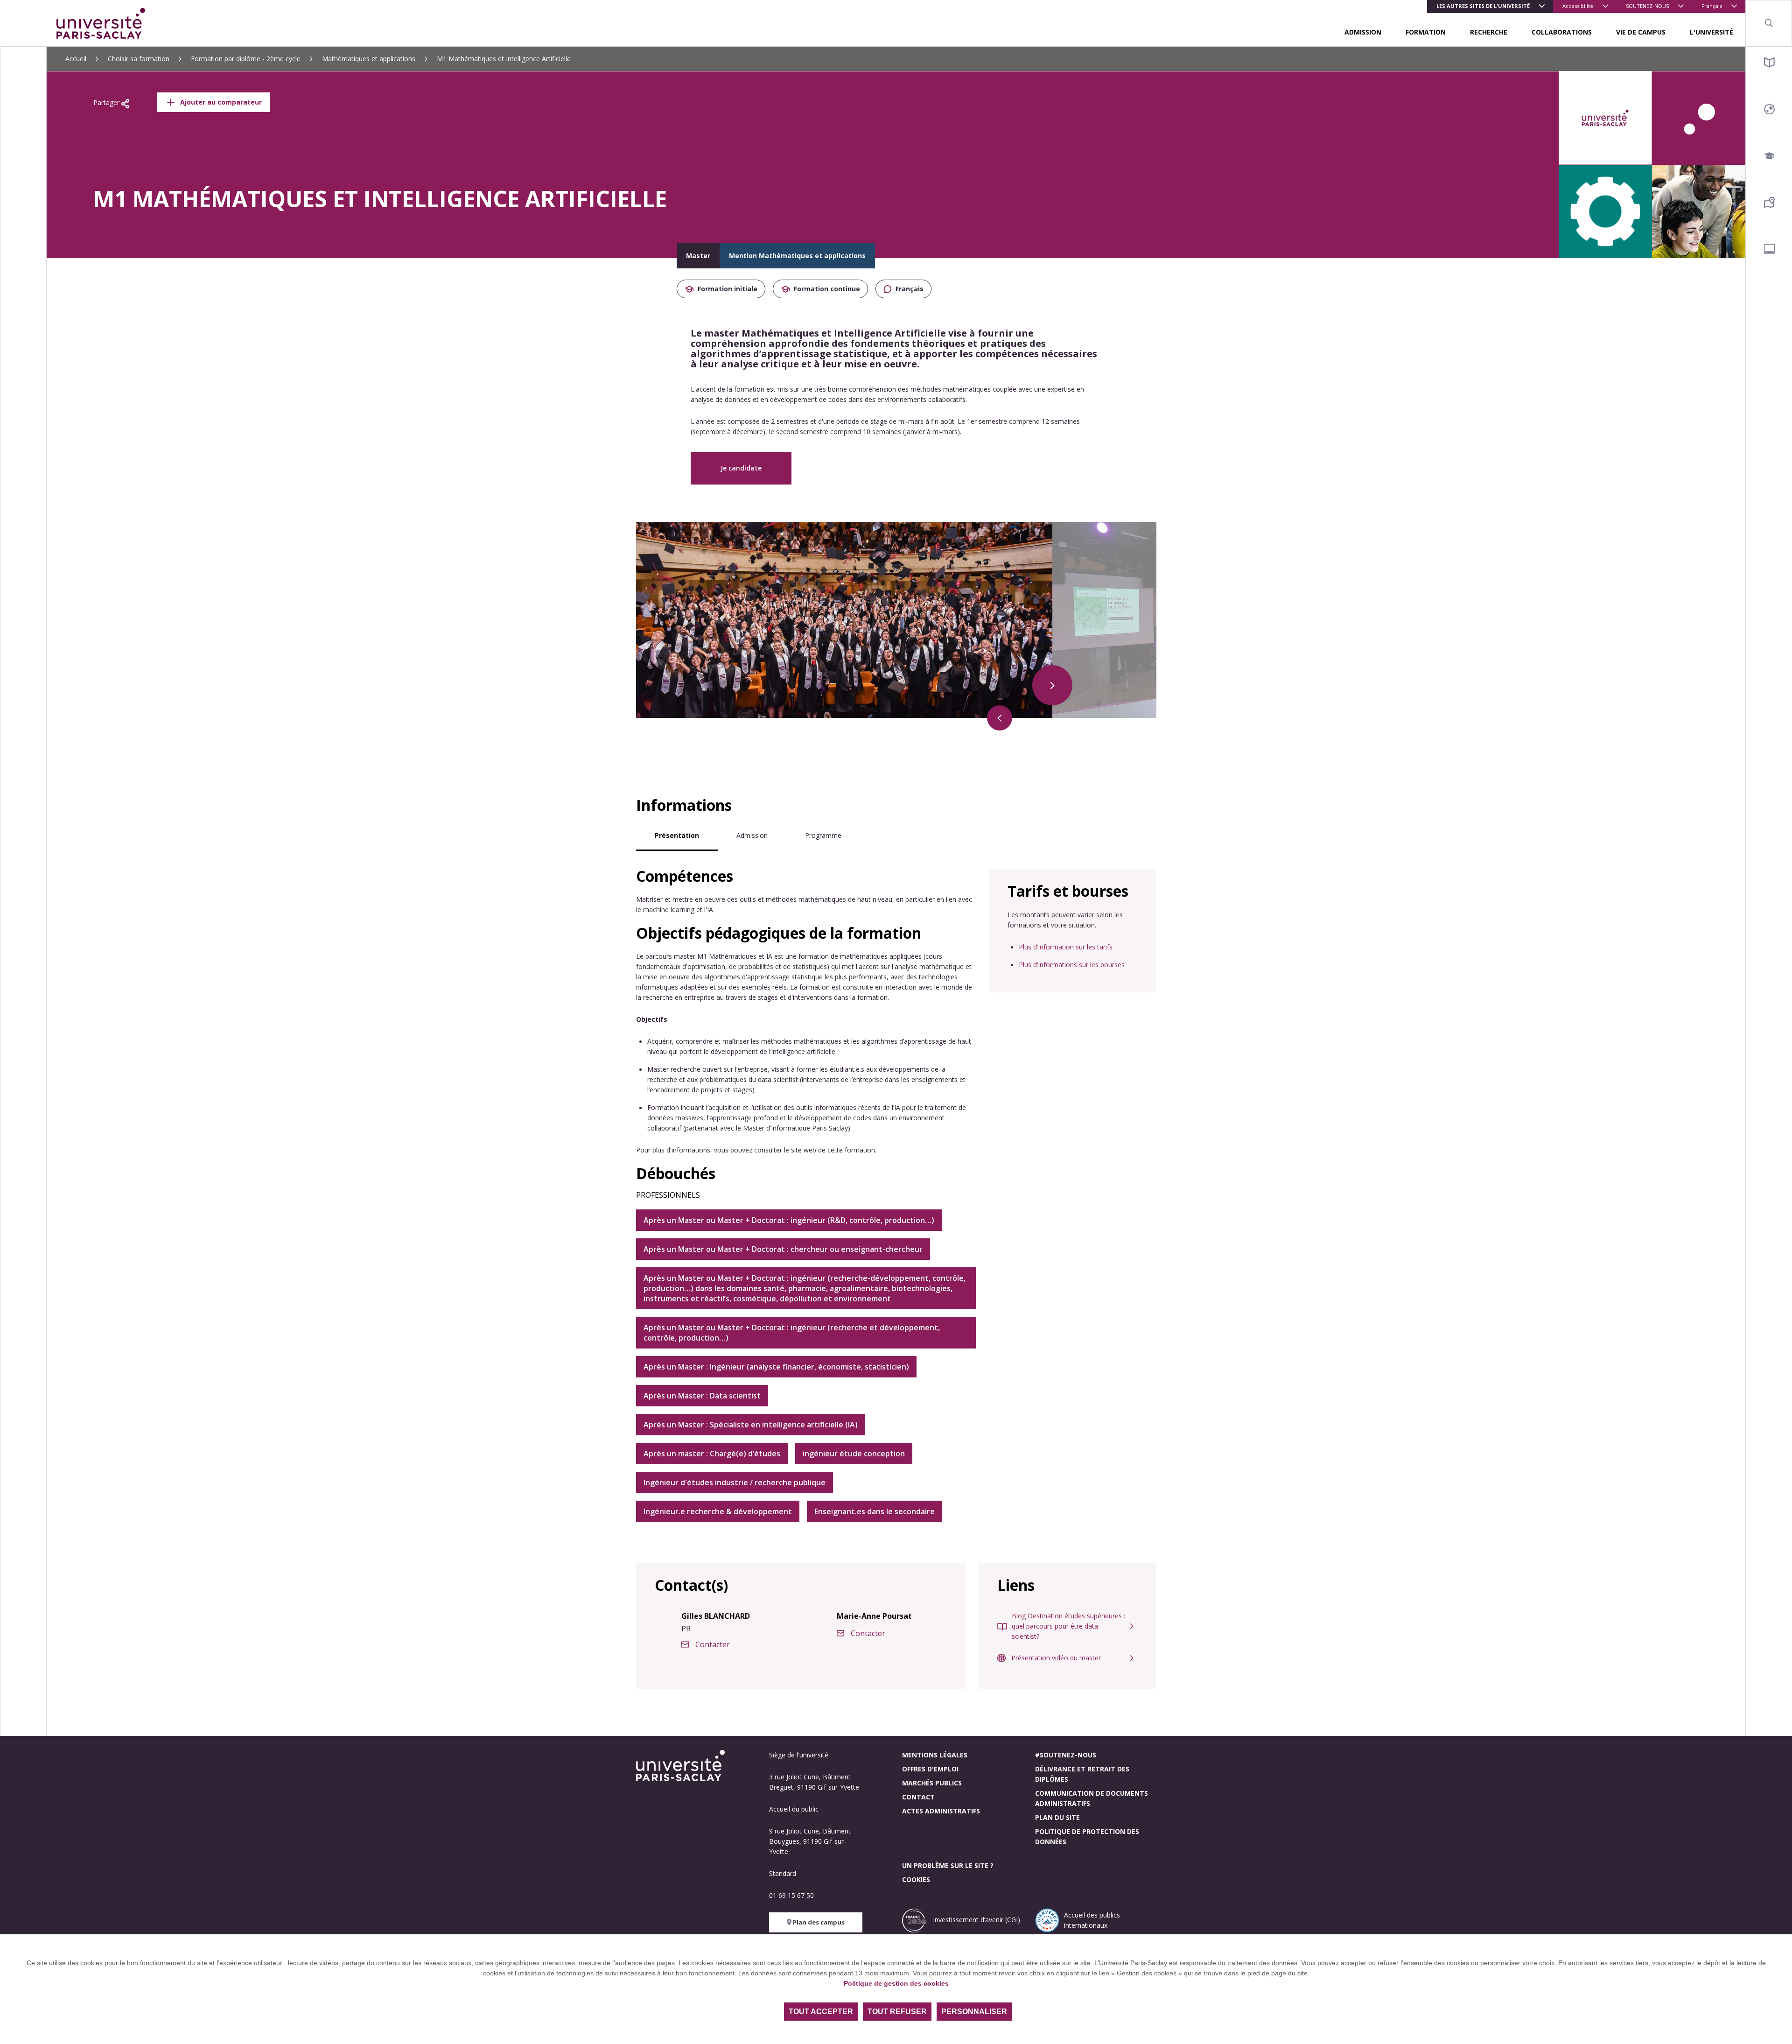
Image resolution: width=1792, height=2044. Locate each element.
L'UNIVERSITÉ (1711, 32)
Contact (918, 1797)
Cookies (916, 1879)
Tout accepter (821, 2012)
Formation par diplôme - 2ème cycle (246, 59)
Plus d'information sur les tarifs (1066, 947)
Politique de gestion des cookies (896, 1983)
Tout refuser (897, 2012)
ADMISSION (1363, 32)
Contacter (713, 1644)
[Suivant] (1052, 685)
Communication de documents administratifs (1092, 1798)
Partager (107, 102)
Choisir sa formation (139, 59)
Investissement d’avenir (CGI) (976, 1920)
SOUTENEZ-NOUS (1647, 6)
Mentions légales (935, 1755)
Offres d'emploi (930, 1769)
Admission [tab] (752, 835)
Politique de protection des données (1087, 1837)
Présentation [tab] (677, 835)
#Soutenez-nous (1066, 1755)
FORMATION (1426, 32)
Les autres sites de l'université (1483, 6)
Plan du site (1057, 1817)
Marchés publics (932, 1783)
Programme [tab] (823, 835)
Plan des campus (818, 1922)
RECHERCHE (1489, 32)
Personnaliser (974, 2012)
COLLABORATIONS (1562, 32)
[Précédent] (1000, 718)
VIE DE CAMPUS (1641, 32)
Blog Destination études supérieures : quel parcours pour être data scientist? (1068, 1626)
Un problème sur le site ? (948, 1865)
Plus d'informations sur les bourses (1072, 965)
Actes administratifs (941, 1811)
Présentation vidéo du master (1056, 1658)
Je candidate (741, 468)
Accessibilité (1578, 6)
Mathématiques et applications (369, 59)
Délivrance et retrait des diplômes (1082, 1774)
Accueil (76, 59)
